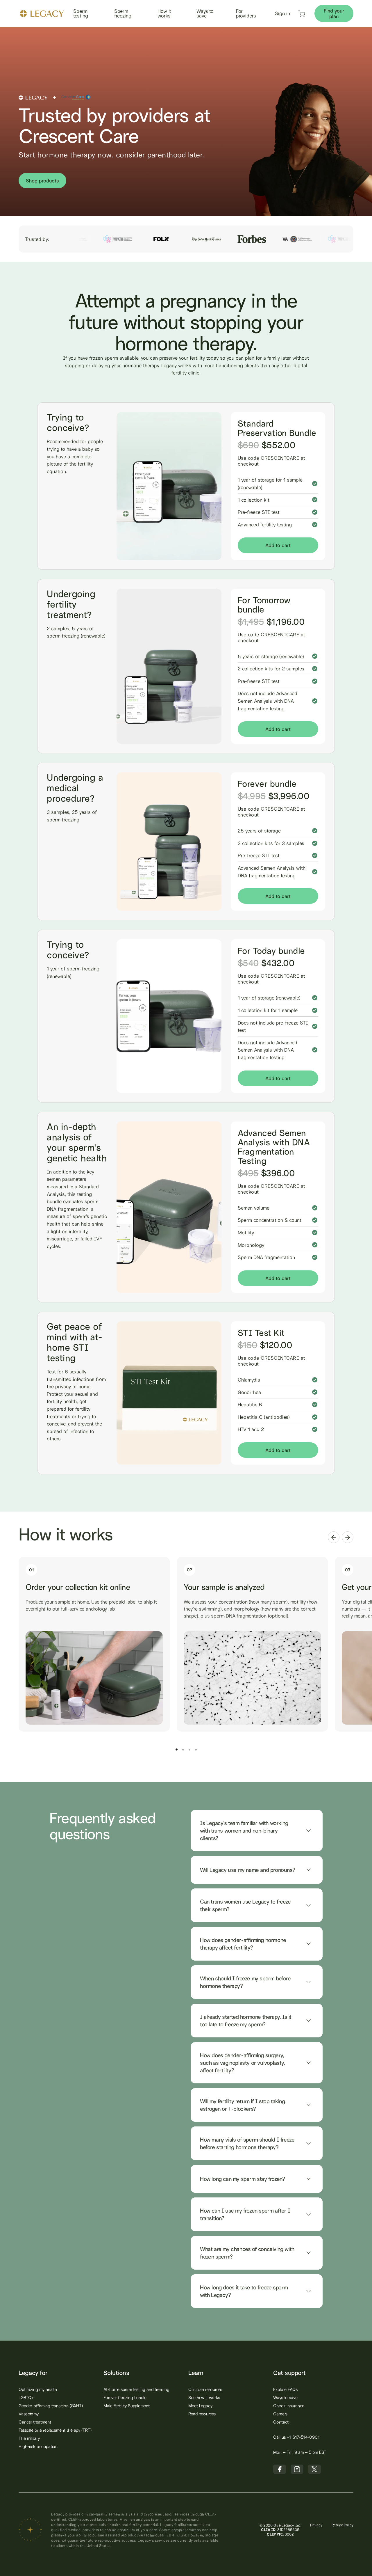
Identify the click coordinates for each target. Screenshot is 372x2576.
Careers (280, 2414)
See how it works (204, 2397)
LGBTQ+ (26, 2397)
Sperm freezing (123, 13)
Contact (281, 2422)
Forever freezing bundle (125, 2397)
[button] (334, 1537)
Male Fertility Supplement (127, 2406)
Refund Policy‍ (343, 2525)
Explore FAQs (285, 2389)
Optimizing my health (38, 2389)
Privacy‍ (316, 2525)
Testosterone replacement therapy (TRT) (55, 2430)
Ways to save (205, 13)
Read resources (202, 2414)
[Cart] (302, 16)
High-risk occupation (38, 2446)
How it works (164, 13)
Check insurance (289, 2406)
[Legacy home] (42, 14)
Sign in (282, 13)
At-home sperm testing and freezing (136, 2389)
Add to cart (278, 545)
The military (29, 2438)
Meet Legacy (200, 2406)
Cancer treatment (35, 2422)
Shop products (42, 181)
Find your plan (334, 13)
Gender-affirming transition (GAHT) (51, 2406)
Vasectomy (29, 2414)
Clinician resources (205, 2389)
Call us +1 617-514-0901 (296, 2437)
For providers (246, 13)
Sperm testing (81, 13)
